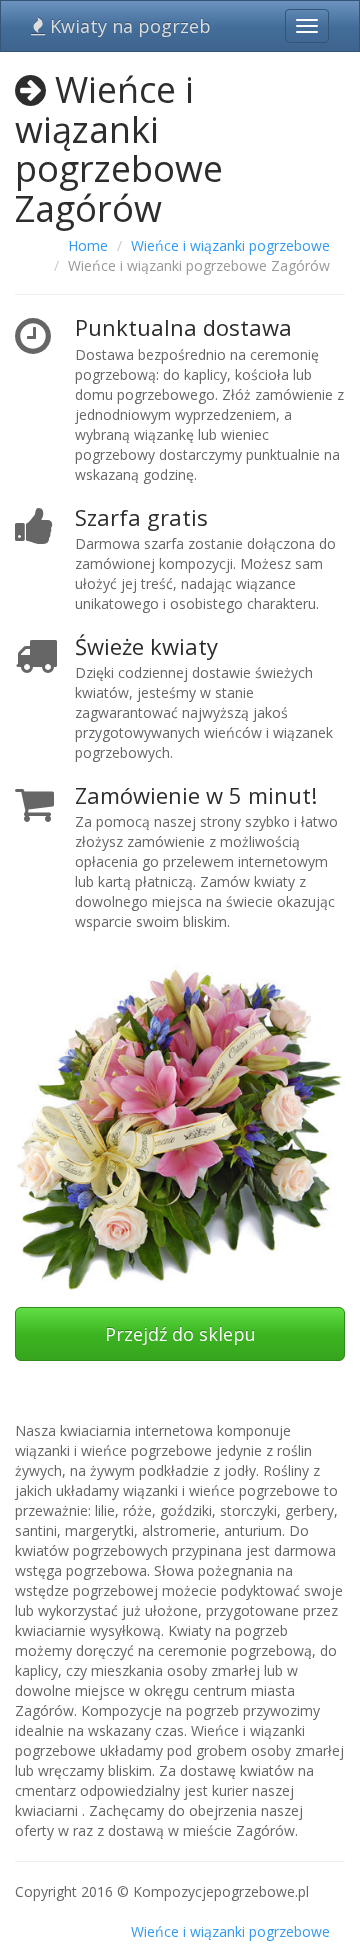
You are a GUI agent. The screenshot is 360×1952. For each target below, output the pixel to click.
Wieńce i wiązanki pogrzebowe (230, 245)
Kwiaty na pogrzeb (128, 26)
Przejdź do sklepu (180, 1334)
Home (88, 245)
